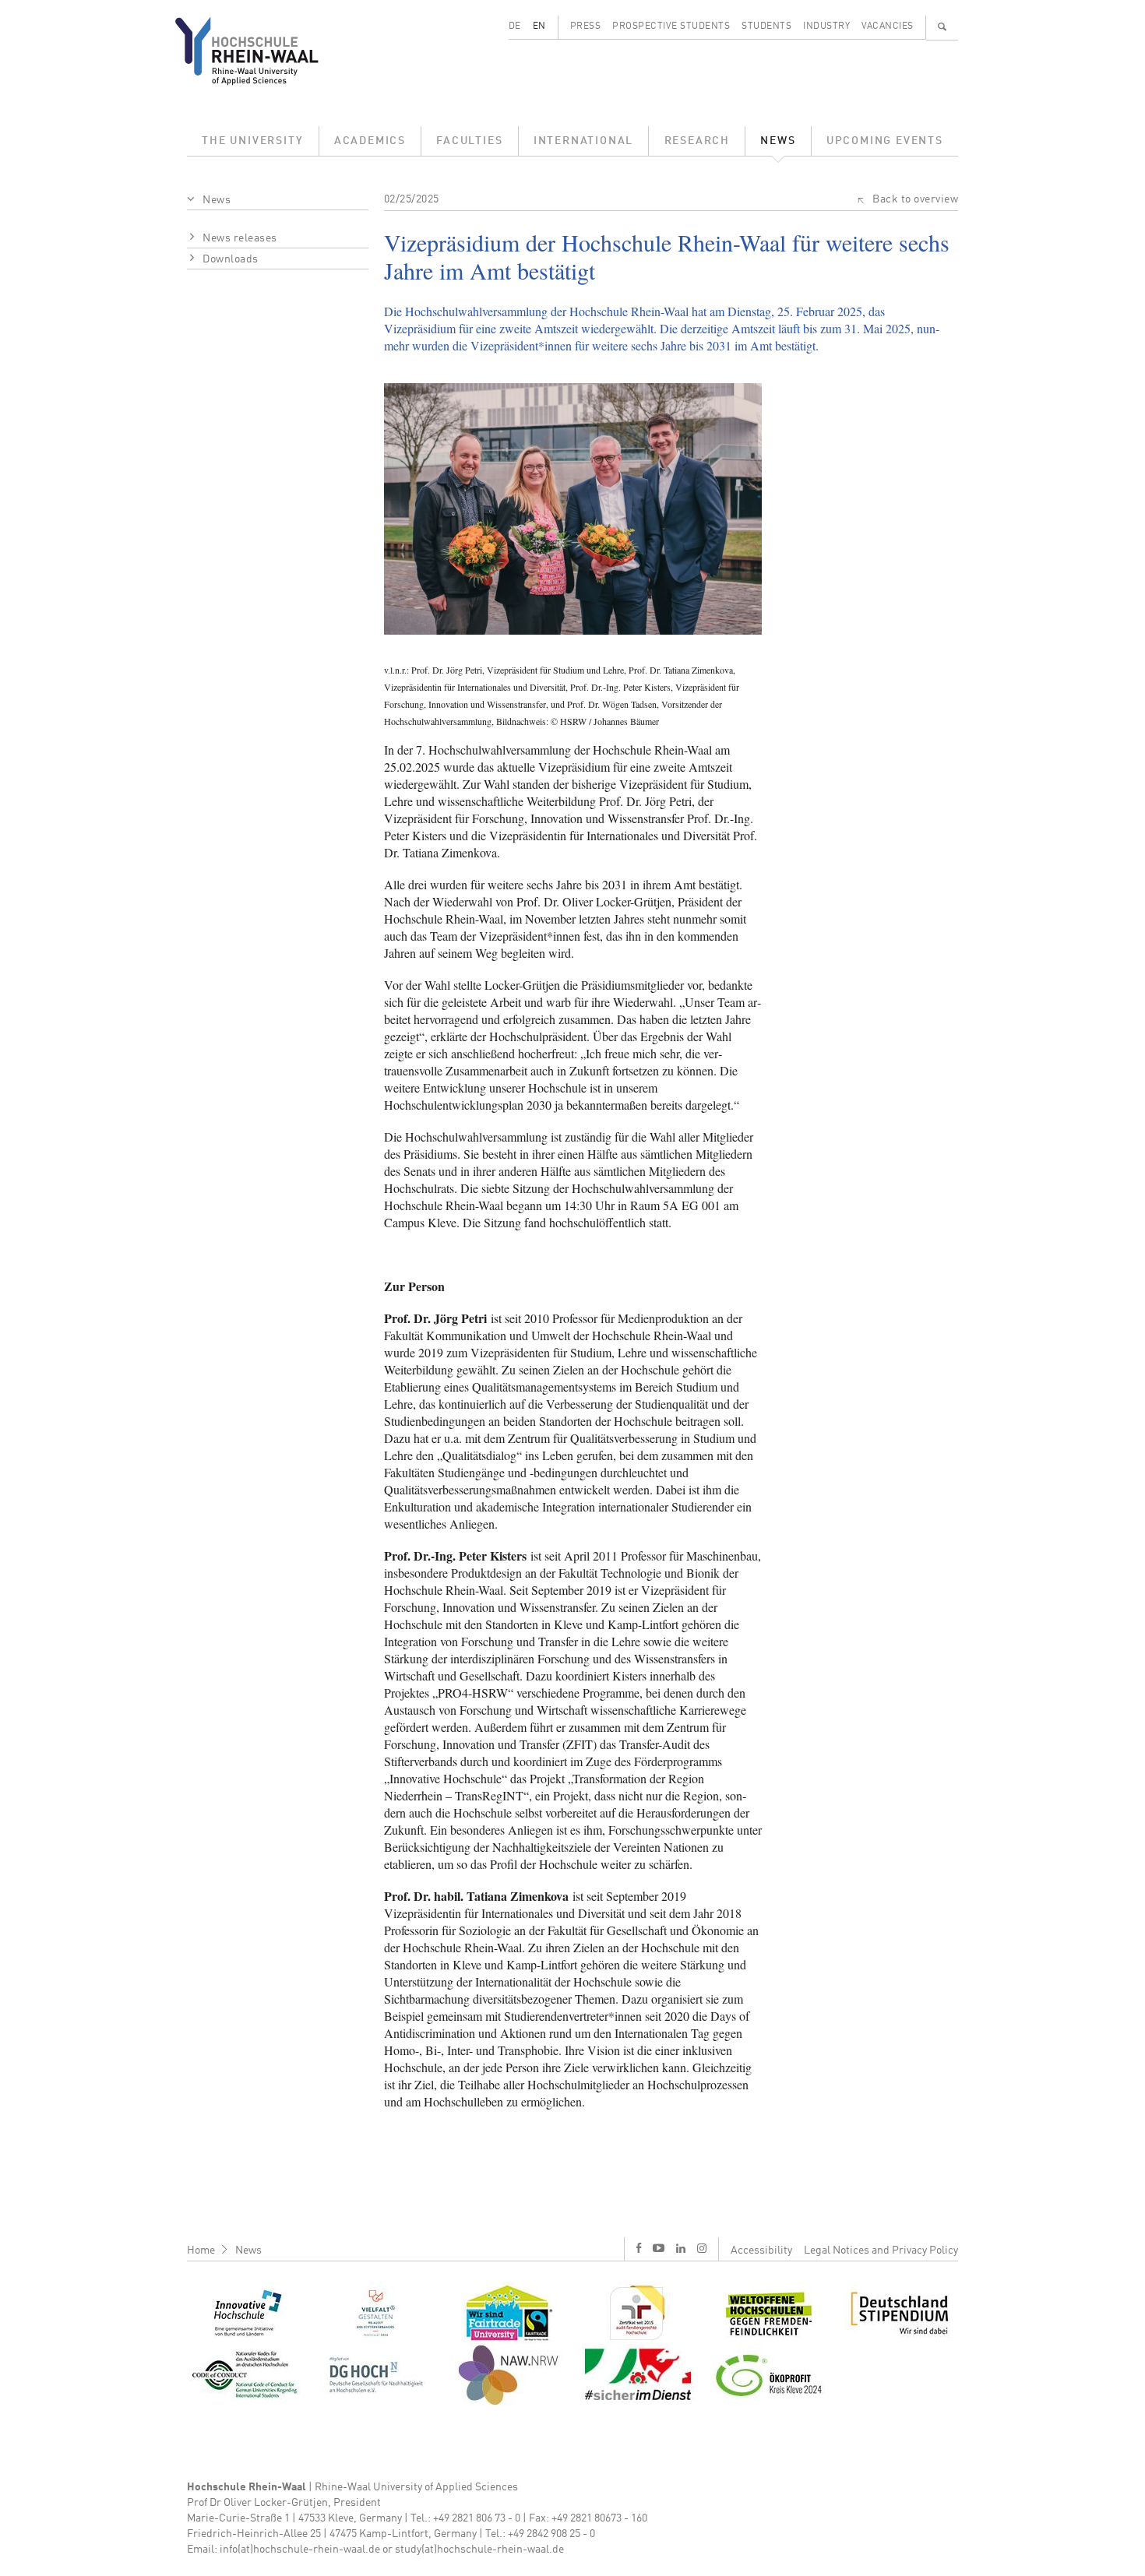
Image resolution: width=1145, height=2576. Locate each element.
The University (252, 141)
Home (201, 2250)
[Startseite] (259, 51)
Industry (826, 26)
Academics (370, 141)
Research (697, 141)
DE (515, 26)
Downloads (231, 259)
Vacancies (888, 26)
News (778, 141)
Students (766, 26)
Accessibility (761, 2250)
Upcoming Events (885, 141)
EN (539, 26)
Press (586, 26)
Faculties (469, 141)
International (583, 141)
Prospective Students (671, 26)
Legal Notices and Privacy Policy (881, 2250)
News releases (240, 238)
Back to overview (915, 199)
